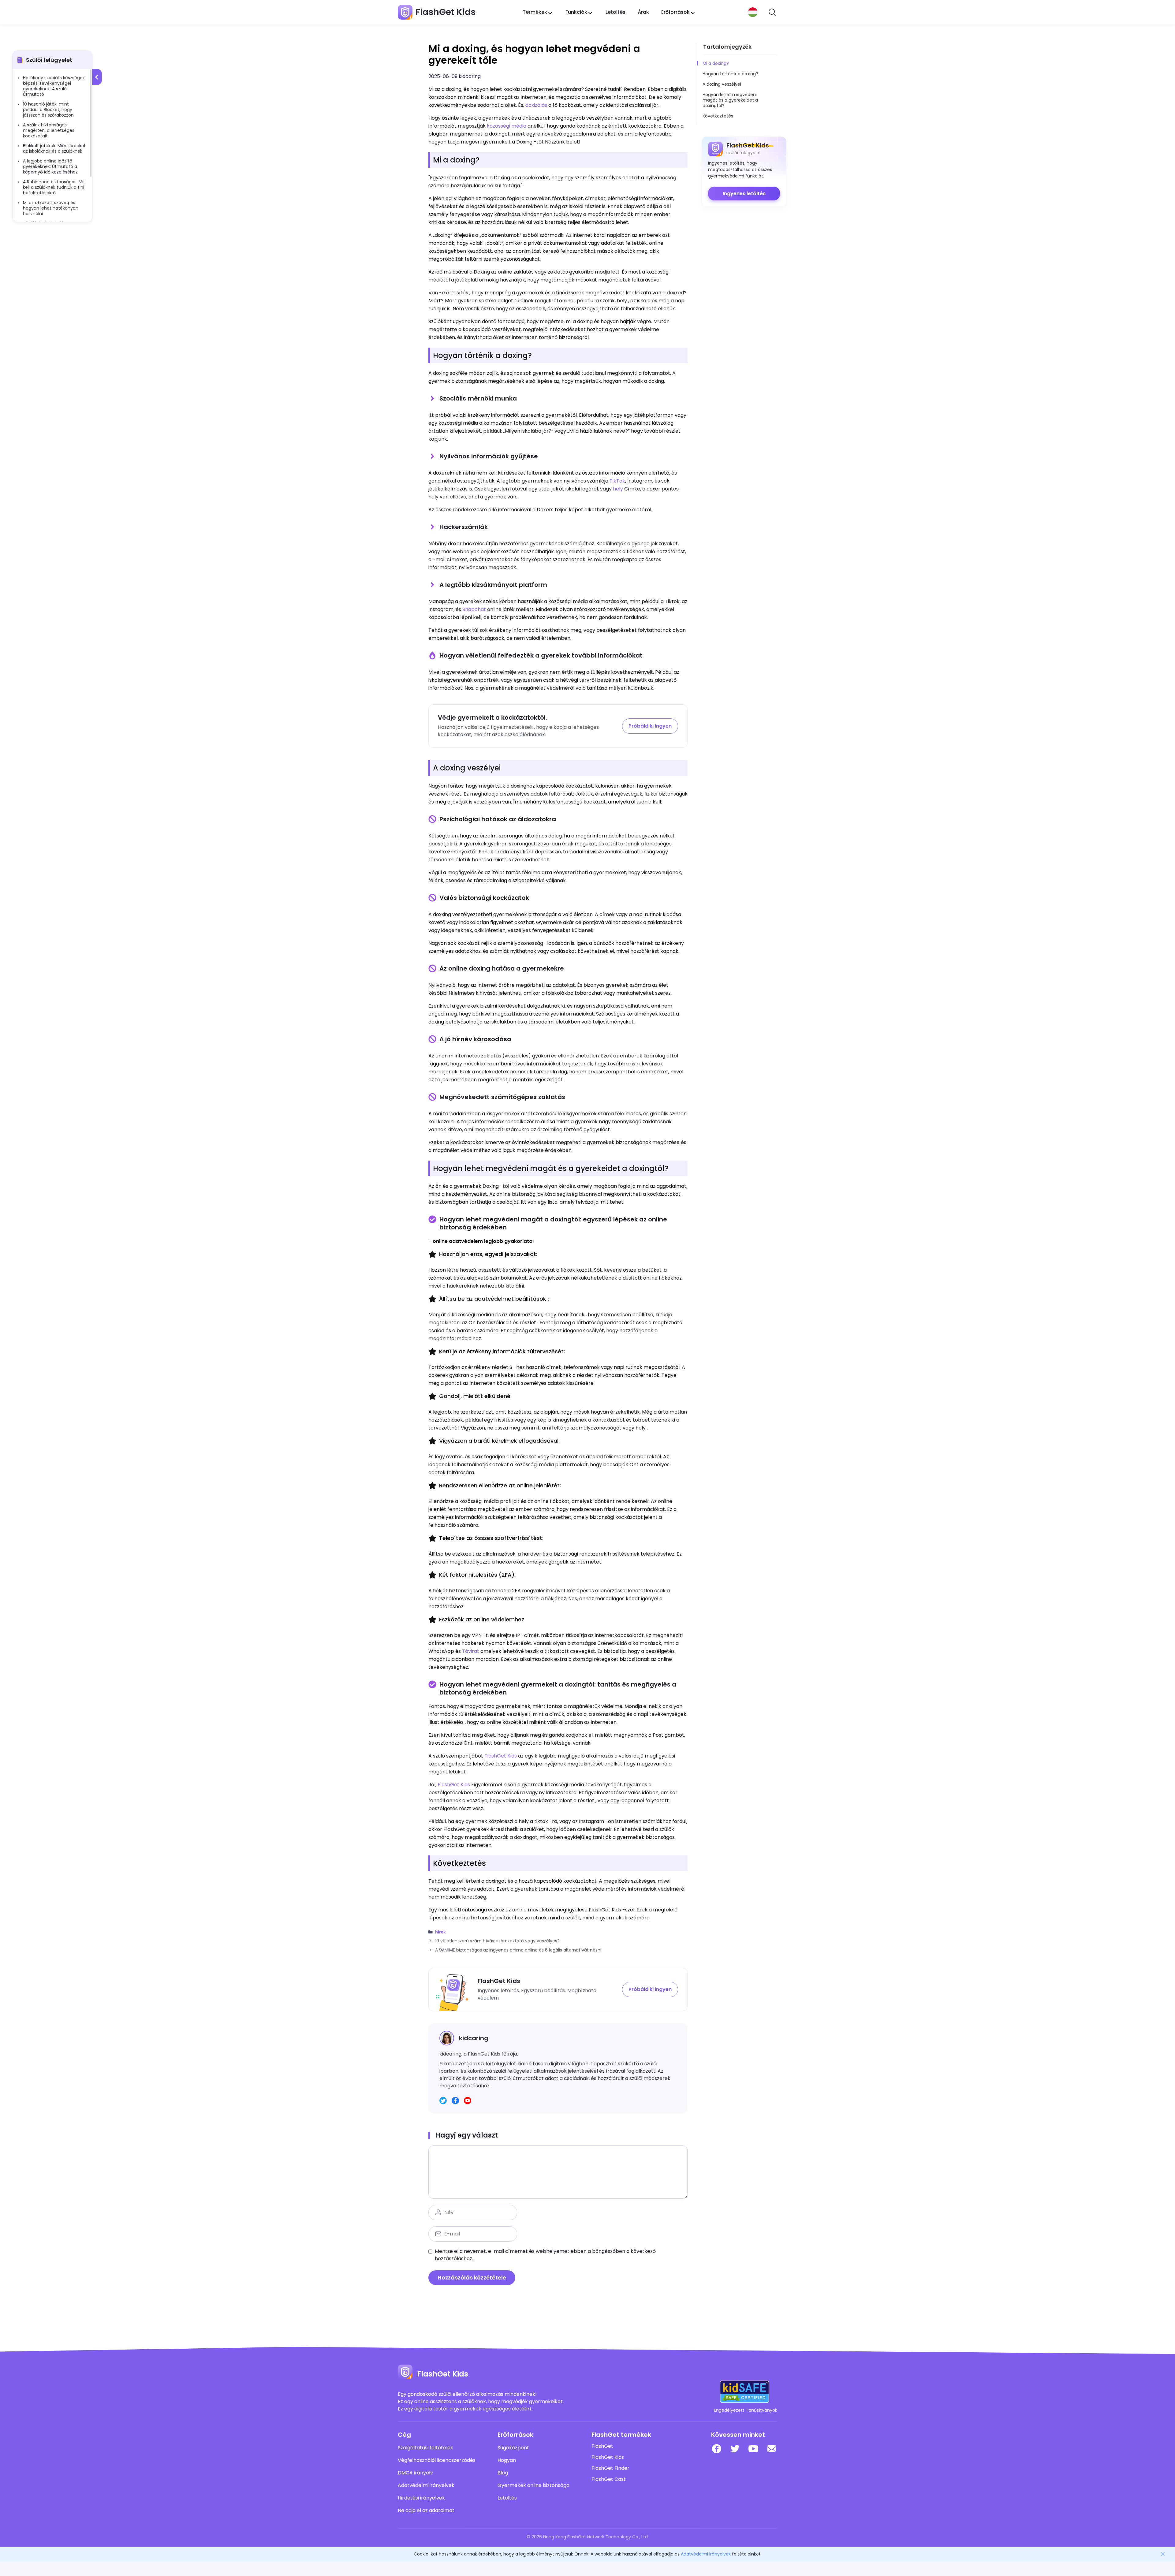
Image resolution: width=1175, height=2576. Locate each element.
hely (618, 489)
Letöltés (615, 12)
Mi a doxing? (716, 63)
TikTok (617, 481)
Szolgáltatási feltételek (425, 2448)
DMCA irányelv (415, 2473)
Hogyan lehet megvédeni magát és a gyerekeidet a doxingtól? (730, 100)
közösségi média (507, 126)
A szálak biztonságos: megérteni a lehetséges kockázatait (49, 130)
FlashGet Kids (501, 1756)
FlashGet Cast (609, 2479)
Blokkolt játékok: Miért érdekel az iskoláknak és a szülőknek (54, 148)
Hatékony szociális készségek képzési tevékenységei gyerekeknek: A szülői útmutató (54, 86)
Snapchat (474, 609)
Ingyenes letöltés (744, 194)
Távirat (471, 1651)
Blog (503, 2473)
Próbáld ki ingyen (650, 726)
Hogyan (507, 2460)
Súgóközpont (513, 2448)
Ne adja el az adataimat (426, 2511)
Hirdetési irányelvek (421, 2498)
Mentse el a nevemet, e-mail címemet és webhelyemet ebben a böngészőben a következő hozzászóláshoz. (545, 2255)
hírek (440, 1932)
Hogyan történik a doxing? (730, 74)
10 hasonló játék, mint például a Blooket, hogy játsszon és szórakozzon (48, 110)
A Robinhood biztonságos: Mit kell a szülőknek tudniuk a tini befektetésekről (54, 187)
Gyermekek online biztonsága (533, 2485)
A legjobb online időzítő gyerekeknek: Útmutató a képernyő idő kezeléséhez (50, 166)
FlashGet (602, 2446)
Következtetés (718, 116)
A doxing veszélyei (722, 84)
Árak (643, 12)
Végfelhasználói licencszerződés (437, 2460)
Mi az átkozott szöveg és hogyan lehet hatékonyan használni (51, 208)
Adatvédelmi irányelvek (426, 2485)
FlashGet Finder (610, 2468)
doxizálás (536, 105)
